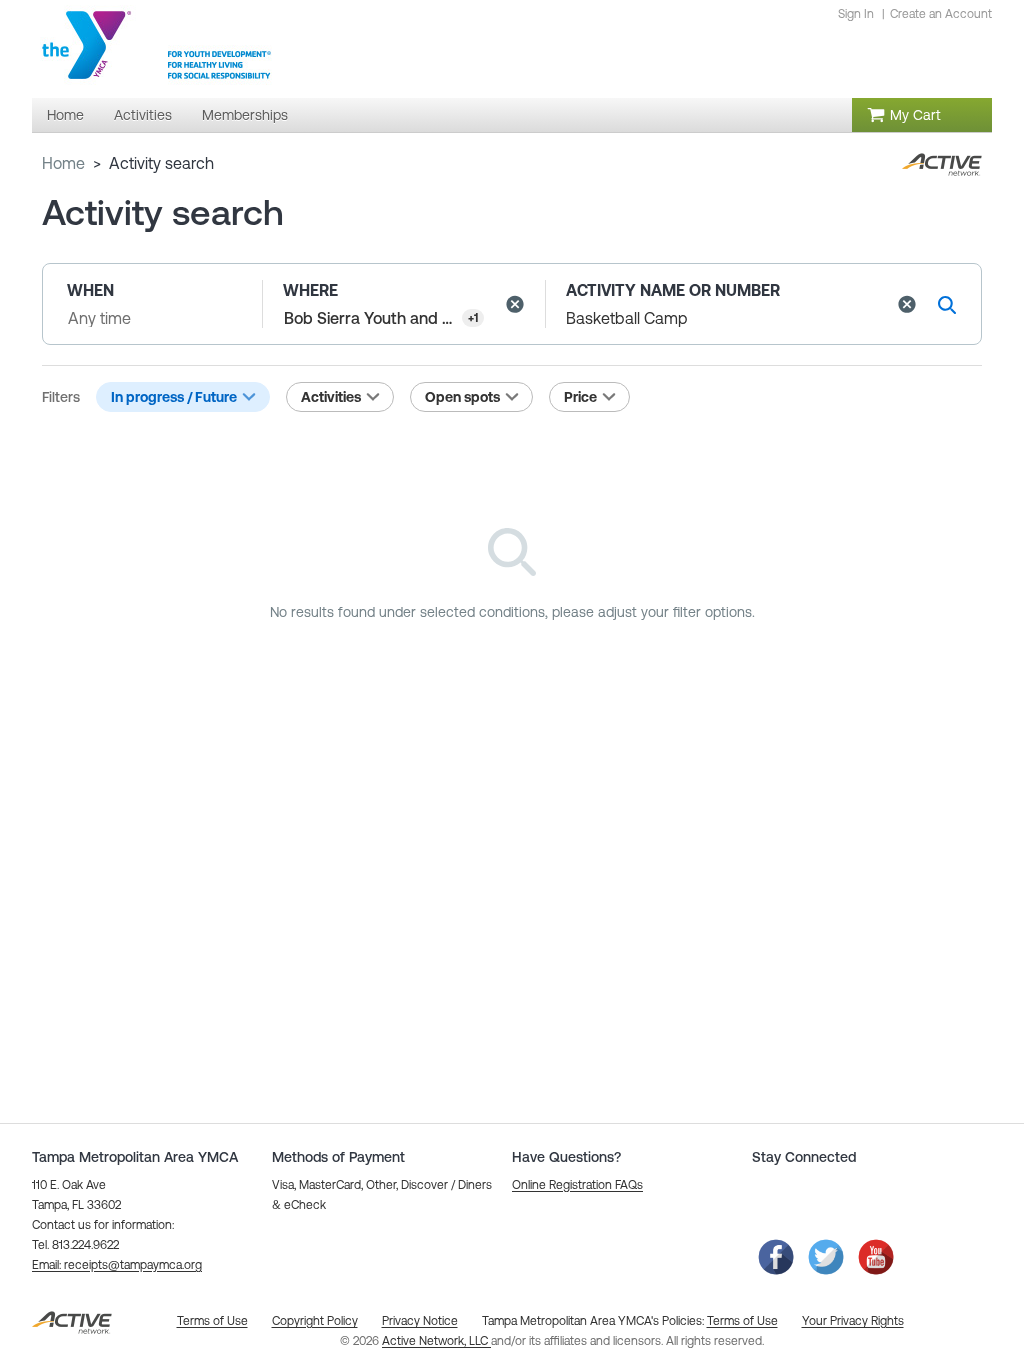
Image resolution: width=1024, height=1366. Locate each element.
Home (63, 163)
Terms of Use (742, 1321)
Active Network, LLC (436, 1341)
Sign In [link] (856, 14)
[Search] (947, 304)
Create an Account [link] (941, 14)
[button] (515, 304)
